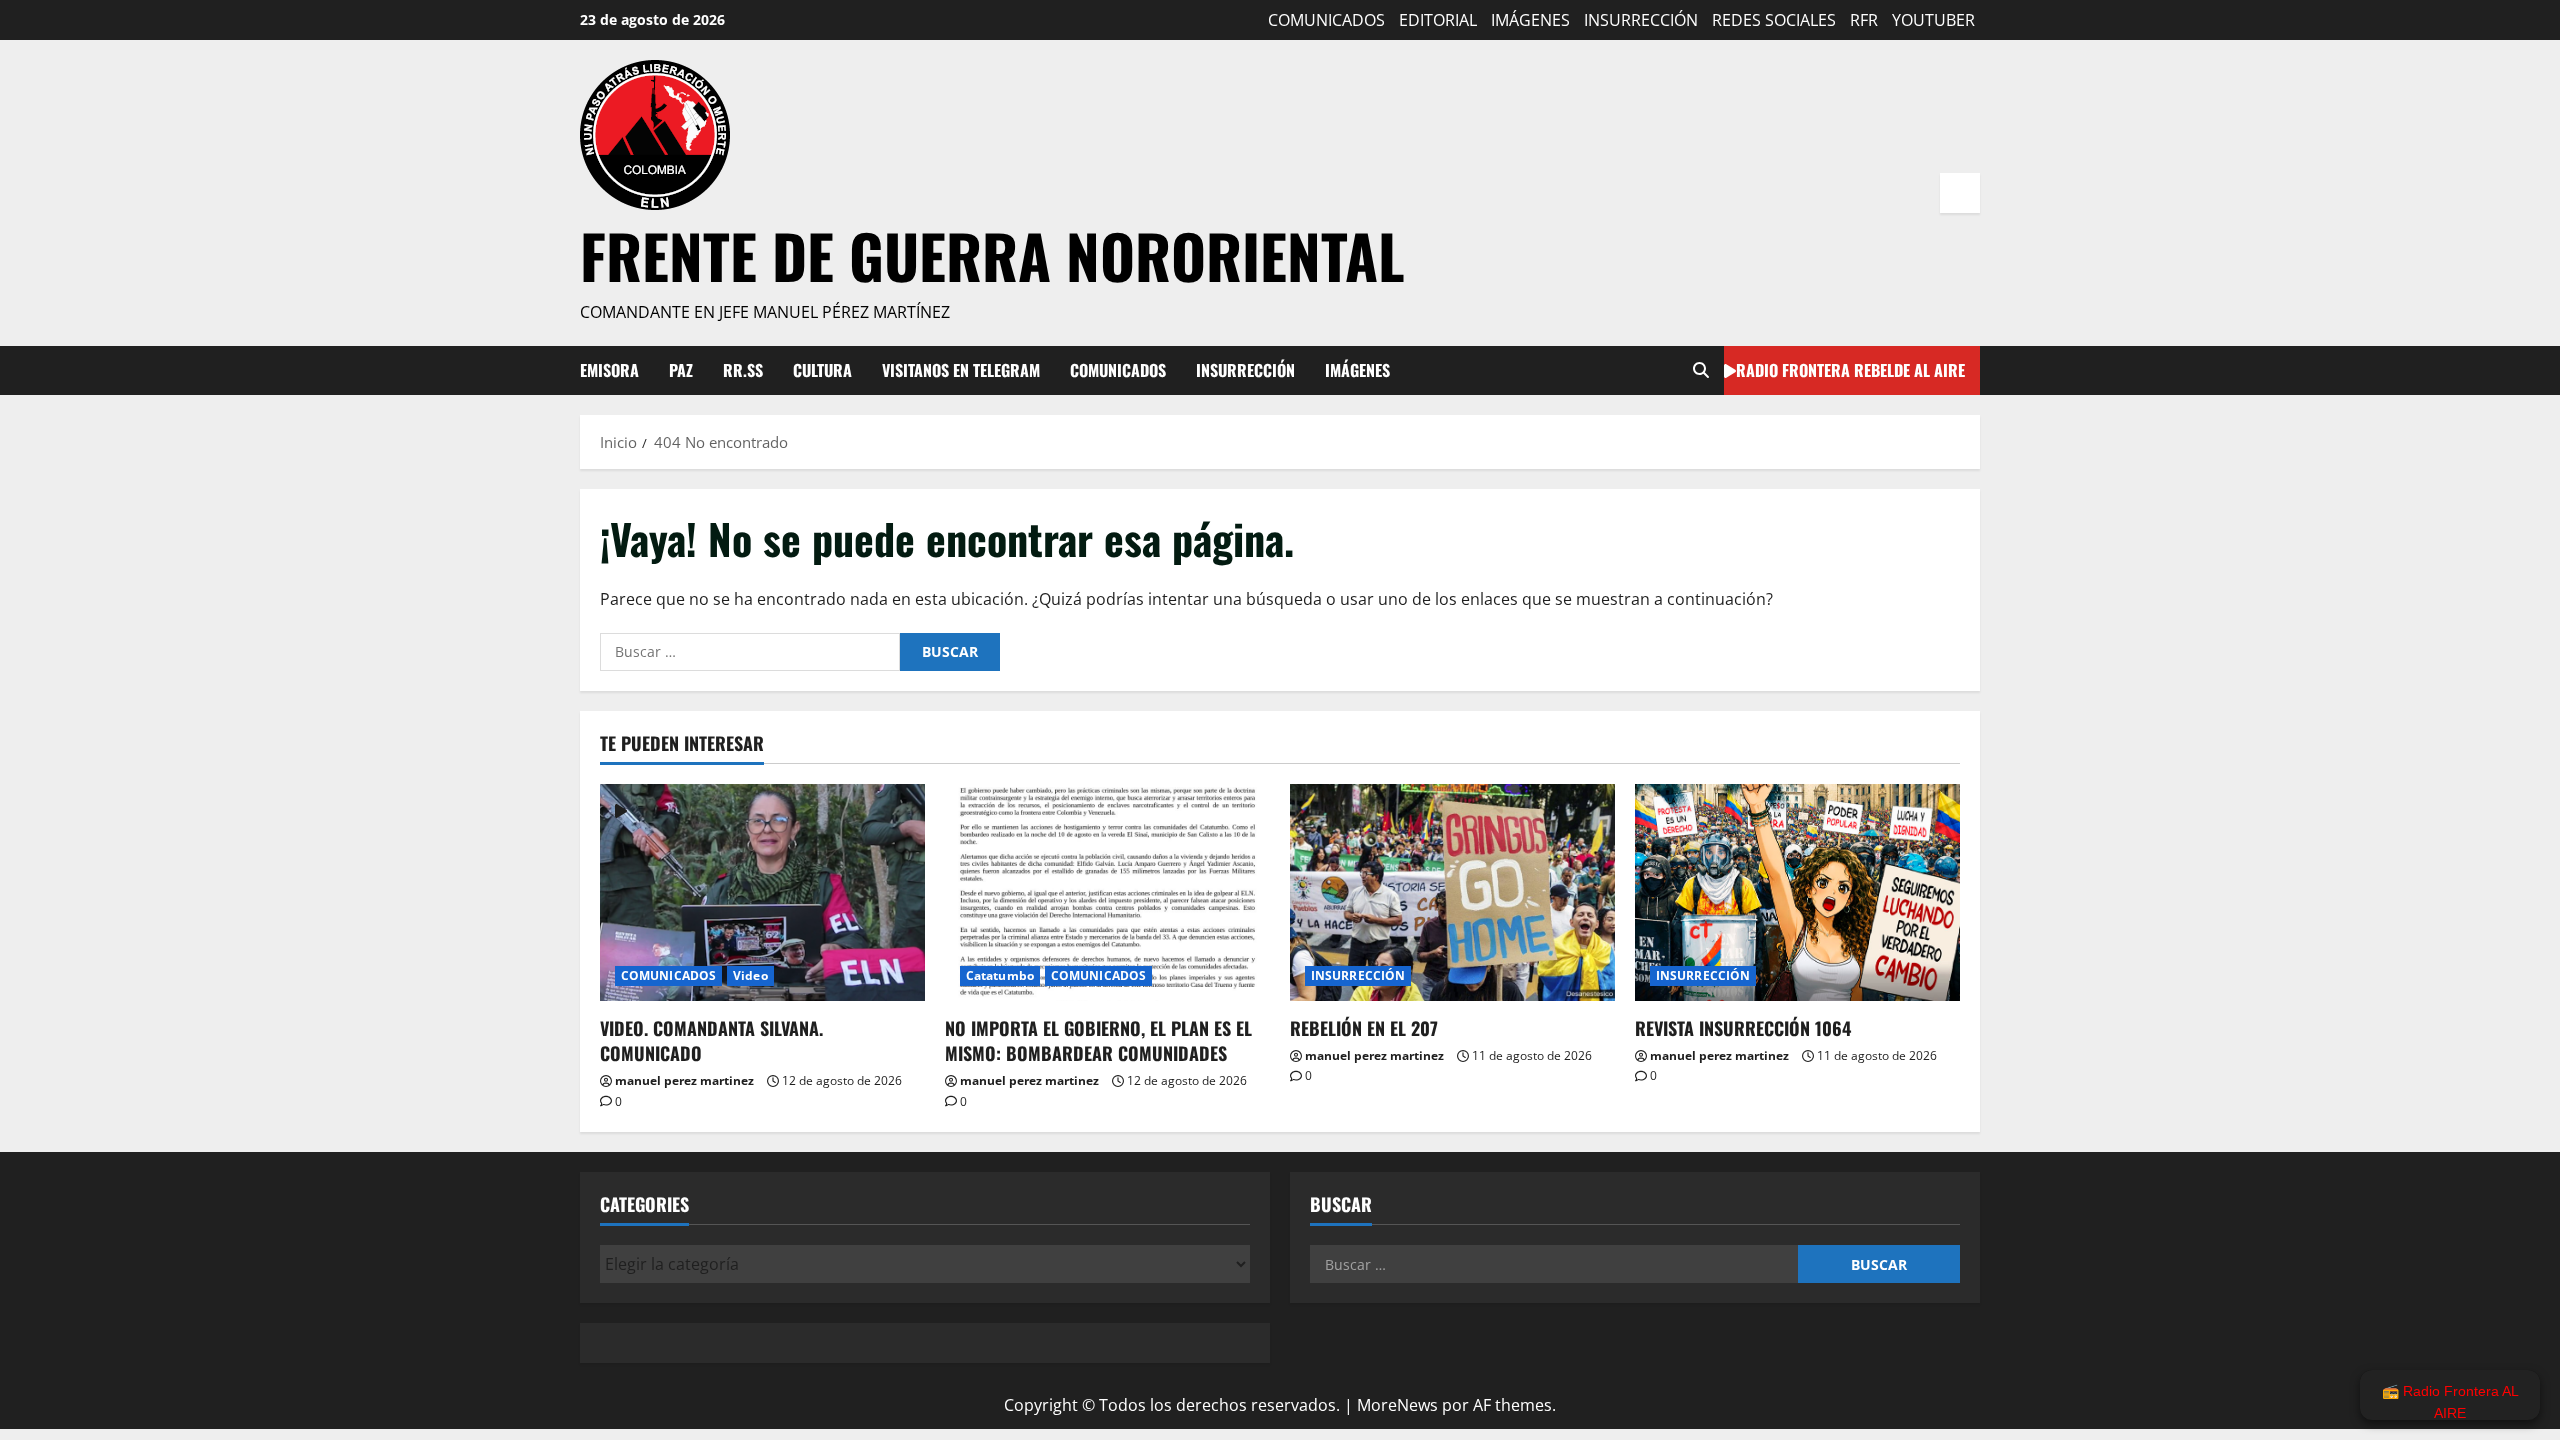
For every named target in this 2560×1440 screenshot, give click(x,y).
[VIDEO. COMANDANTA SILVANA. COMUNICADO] (762, 892)
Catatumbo (1000, 975)
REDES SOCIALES (1774, 20)
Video (750, 975)
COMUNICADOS (1326, 20)
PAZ (681, 370)
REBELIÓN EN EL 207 (1364, 1028)
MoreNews (1397, 1405)
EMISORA (609, 370)
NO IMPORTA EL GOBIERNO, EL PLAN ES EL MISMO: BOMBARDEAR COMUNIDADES (1098, 1040)
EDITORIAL (1438, 20)
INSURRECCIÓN (1641, 20)
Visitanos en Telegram (961, 370)
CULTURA (822, 370)
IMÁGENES (1530, 20)
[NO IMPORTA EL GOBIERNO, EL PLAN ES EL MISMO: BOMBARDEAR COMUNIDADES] (1107, 892)
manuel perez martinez (684, 1080)
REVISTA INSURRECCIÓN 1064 (1743, 1028)
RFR (1864, 20)
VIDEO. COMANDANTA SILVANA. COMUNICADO (711, 1040)
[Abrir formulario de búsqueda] (1701, 370)
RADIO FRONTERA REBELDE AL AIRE (1850, 369)
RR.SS (743, 370)
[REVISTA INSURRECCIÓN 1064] (1797, 892)
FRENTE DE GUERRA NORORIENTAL (992, 254)
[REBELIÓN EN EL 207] (1452, 892)
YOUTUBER (1933, 20)
